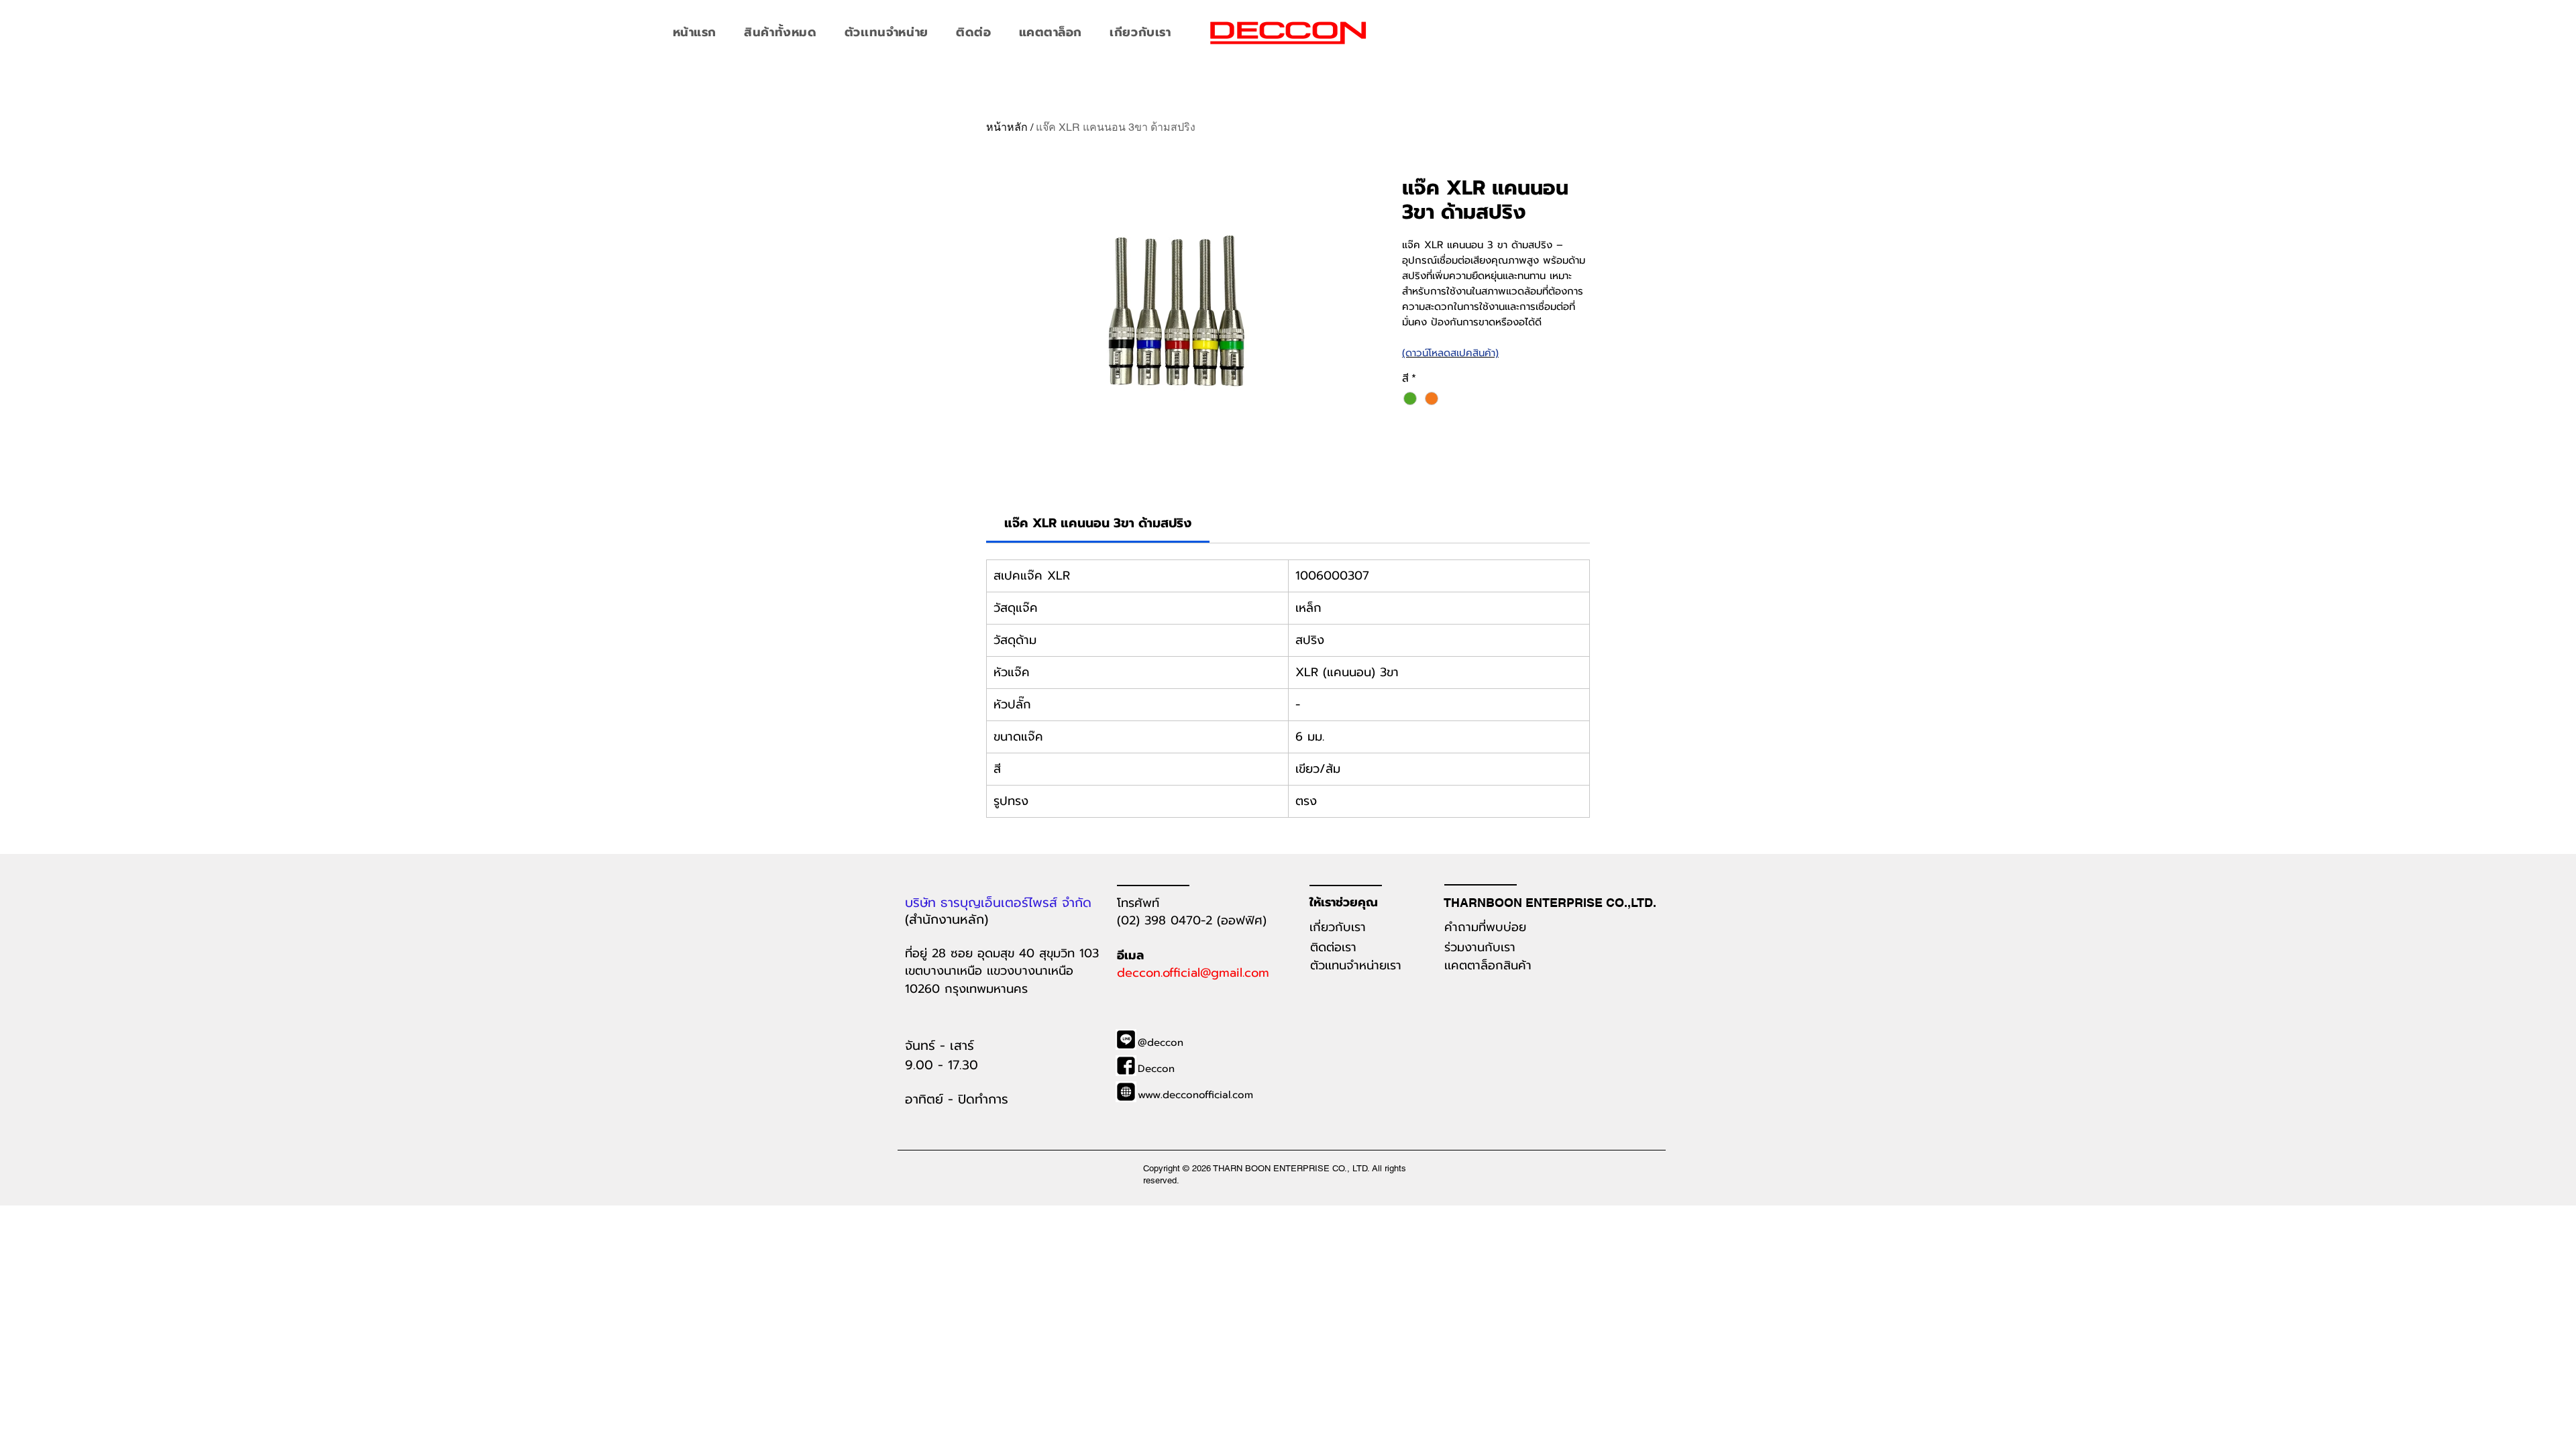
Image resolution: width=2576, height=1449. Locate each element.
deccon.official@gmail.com (1193, 973)
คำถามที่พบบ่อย (1488, 927)
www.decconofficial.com (1195, 1095)
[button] (781, 32)
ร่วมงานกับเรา (1480, 947)
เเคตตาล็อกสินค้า (1488, 965)
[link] (1098, 523)
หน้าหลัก (1007, 127)
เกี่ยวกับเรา (1338, 927)
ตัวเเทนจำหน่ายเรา (1356, 965)
